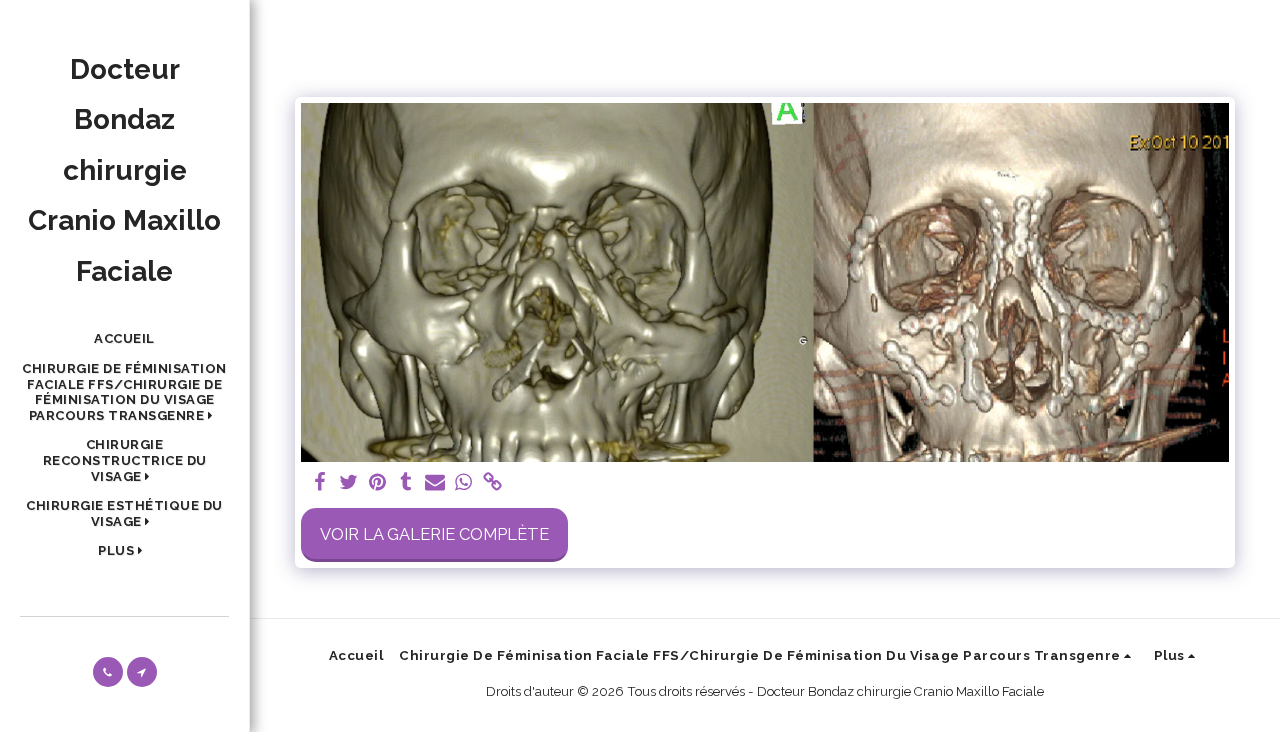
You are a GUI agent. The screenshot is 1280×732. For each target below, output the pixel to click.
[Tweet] (348, 483)
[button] (124, 392)
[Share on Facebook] (319, 483)
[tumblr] (406, 483)
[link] (493, 483)
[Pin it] (377, 483)
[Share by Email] (435, 483)
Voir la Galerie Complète (434, 534)
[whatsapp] (464, 483)
